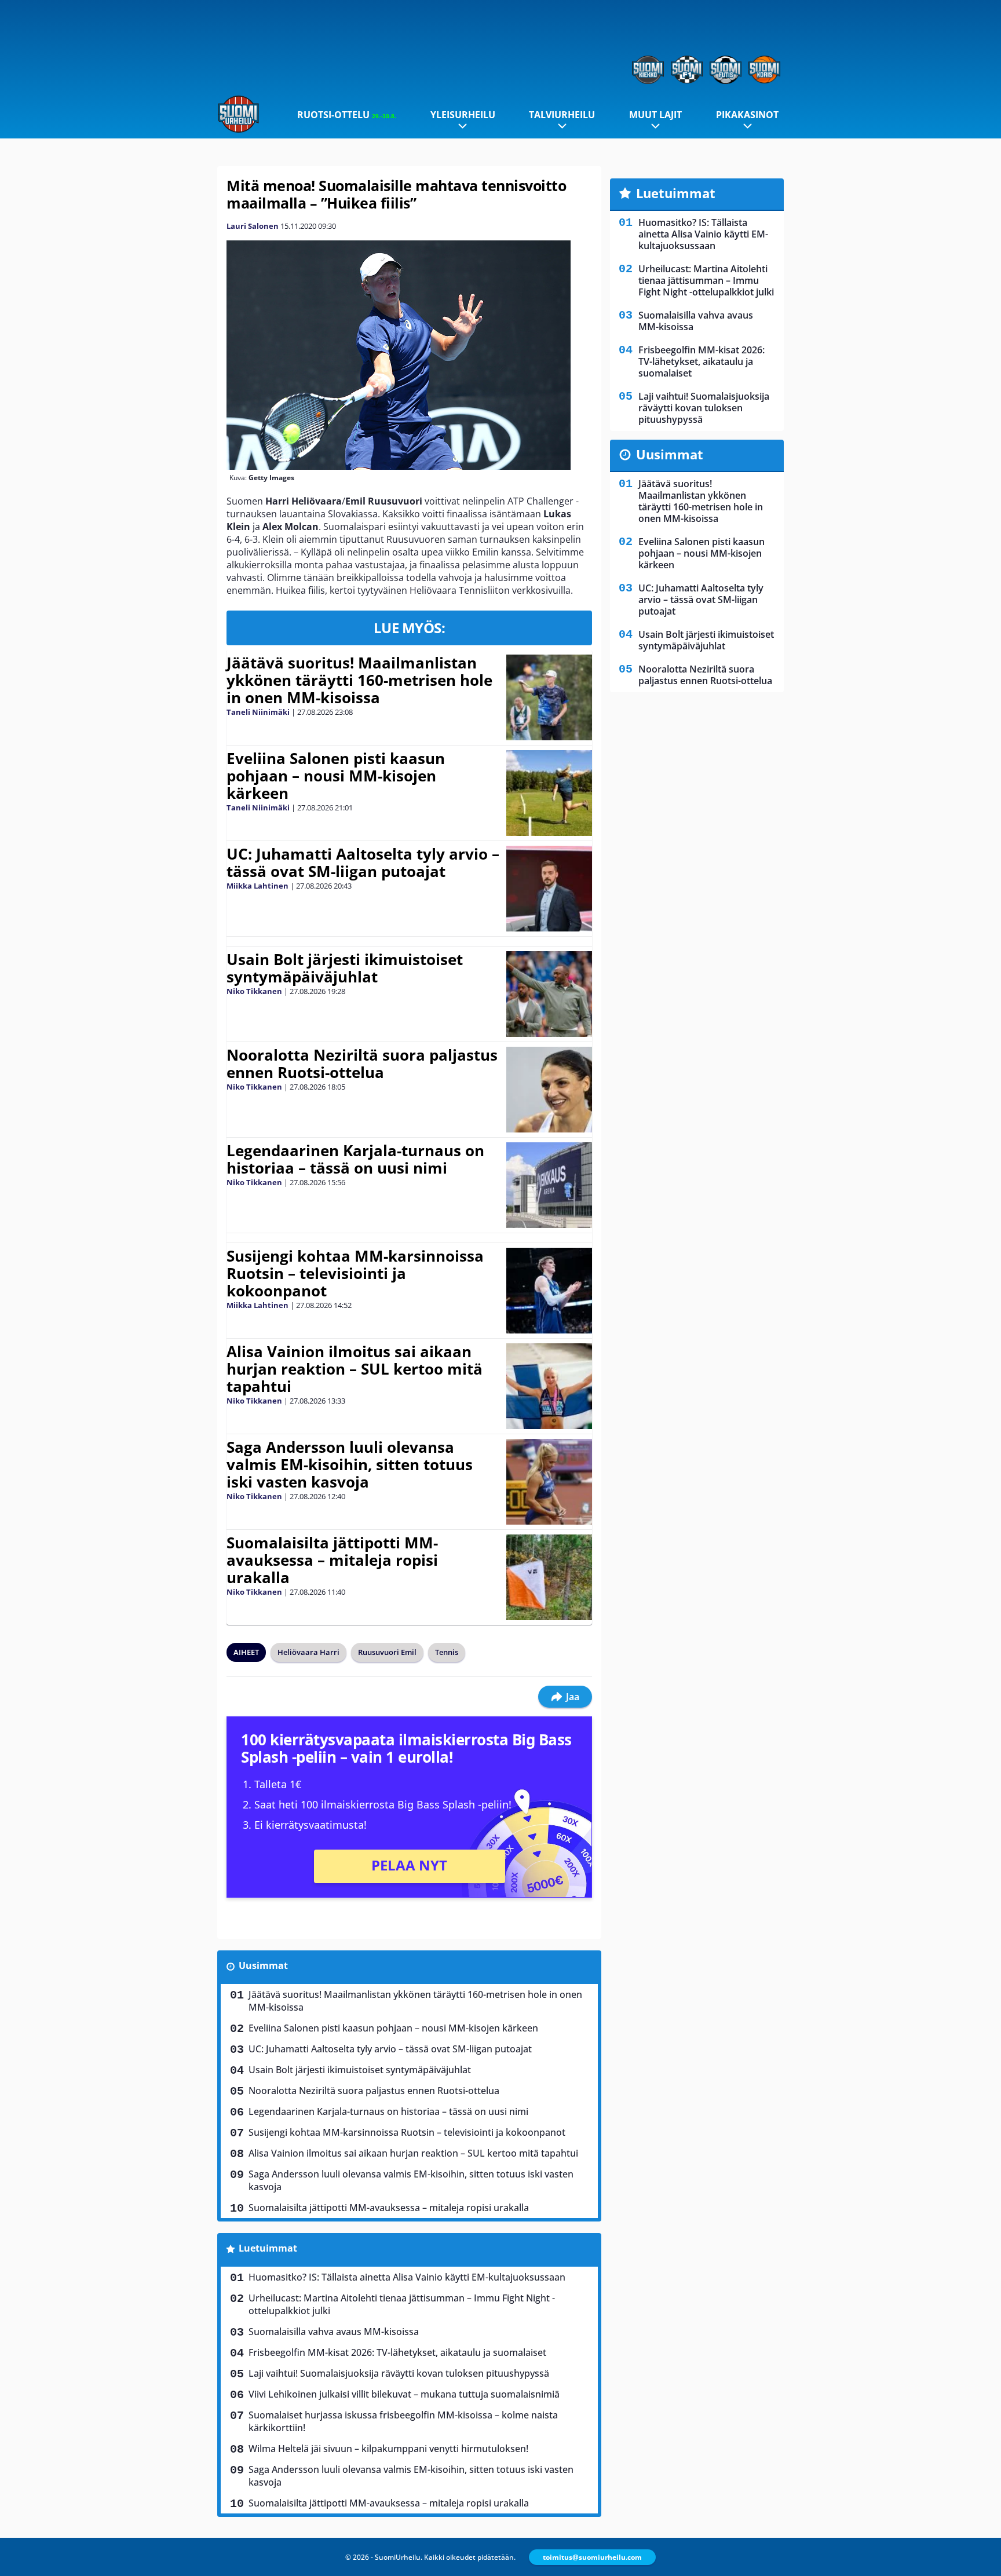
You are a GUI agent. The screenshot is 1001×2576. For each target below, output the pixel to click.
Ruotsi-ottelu (347, 115)
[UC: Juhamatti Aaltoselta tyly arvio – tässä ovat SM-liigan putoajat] (549, 889)
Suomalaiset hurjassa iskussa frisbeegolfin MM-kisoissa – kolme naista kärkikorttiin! (403, 2421)
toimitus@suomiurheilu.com (592, 2557)
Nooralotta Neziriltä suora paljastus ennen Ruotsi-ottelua (362, 1064)
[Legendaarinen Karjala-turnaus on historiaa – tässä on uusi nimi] (549, 1185)
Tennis (447, 1652)
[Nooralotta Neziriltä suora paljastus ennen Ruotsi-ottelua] (549, 1090)
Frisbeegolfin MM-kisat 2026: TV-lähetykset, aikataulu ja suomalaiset (397, 2352)
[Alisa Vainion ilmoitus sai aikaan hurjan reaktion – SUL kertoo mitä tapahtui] (549, 1386)
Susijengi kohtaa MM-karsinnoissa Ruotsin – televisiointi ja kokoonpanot (355, 1273)
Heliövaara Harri (308, 1652)
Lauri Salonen (253, 226)
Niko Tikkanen (254, 991)
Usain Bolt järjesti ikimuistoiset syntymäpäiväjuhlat (345, 968)
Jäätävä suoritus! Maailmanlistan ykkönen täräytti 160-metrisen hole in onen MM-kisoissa (359, 680)
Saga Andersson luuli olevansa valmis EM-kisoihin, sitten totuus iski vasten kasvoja (350, 1464)
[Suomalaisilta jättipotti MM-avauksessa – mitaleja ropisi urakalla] (549, 1577)
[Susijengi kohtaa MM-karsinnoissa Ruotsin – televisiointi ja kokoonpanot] (549, 1291)
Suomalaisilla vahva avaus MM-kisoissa (334, 2332)
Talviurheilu (562, 115)
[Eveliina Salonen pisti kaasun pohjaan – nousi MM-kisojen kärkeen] (549, 793)
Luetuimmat (268, 2248)
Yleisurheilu (463, 115)
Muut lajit (655, 115)
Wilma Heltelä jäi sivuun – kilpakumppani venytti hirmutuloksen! (388, 2449)
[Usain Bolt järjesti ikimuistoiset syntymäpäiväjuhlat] (549, 994)
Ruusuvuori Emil (387, 1652)
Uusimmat (263, 1965)
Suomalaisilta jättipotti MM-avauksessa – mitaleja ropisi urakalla (332, 1560)
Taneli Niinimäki (258, 712)
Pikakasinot (747, 115)
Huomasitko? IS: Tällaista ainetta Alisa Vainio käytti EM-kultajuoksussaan (407, 2277)
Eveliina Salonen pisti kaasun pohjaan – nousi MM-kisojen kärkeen (336, 776)
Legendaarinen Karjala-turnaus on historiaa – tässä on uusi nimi (355, 1159)
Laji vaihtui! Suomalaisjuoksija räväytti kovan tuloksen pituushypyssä (399, 2373)
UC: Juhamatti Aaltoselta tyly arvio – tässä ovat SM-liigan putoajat (363, 863)
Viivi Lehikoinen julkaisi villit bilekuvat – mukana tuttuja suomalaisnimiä (404, 2394)
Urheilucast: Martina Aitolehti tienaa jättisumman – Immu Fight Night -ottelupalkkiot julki (402, 2304)
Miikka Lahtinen (257, 886)
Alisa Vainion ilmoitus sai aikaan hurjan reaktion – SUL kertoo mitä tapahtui (355, 1369)
